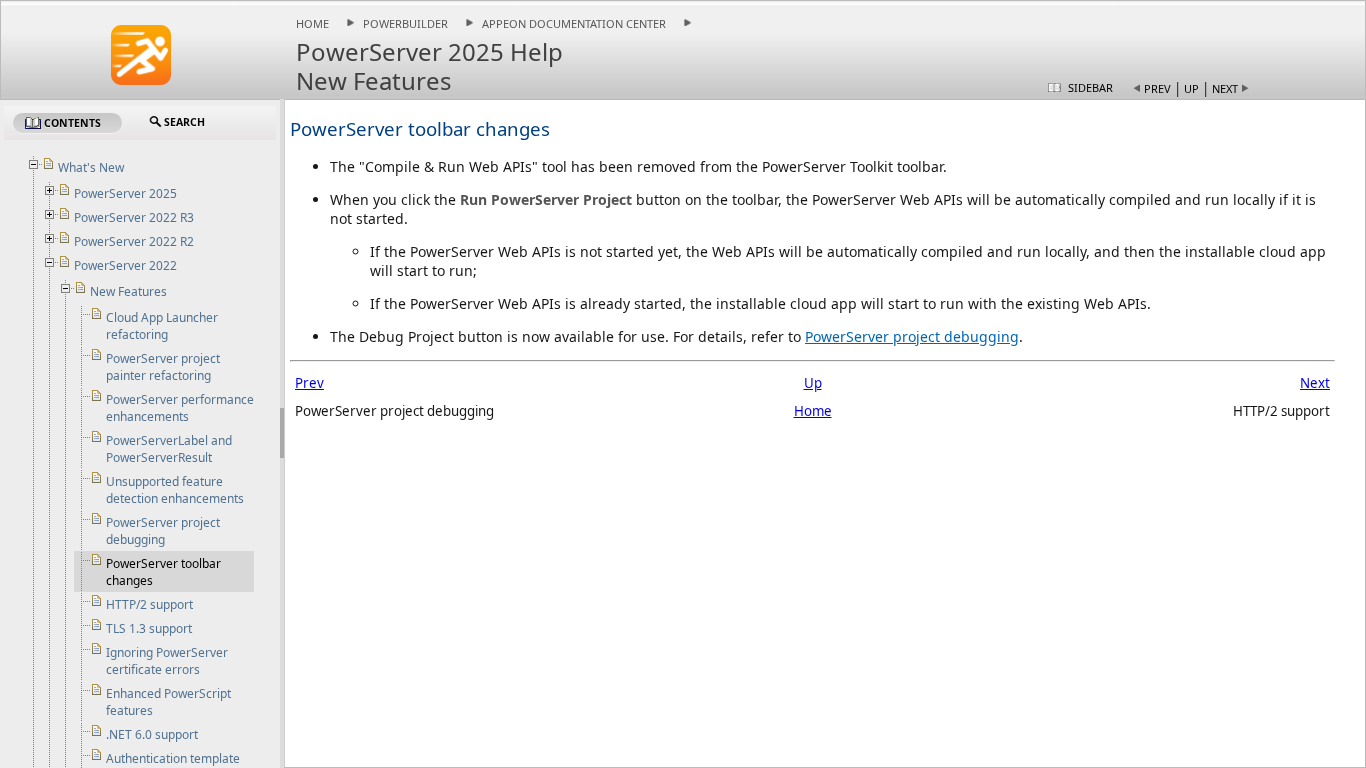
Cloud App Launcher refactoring (162, 326)
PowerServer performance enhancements (180, 408)
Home (312, 23)
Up (1191, 88)
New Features (128, 291)
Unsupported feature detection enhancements (175, 490)
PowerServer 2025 (125, 193)
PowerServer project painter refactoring (163, 367)
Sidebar (1090, 87)
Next (1225, 88)
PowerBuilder (405, 23)
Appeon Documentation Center (574, 23)
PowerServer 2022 (125, 265)
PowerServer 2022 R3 (134, 217)
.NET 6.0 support (152, 734)
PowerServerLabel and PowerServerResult (169, 449)
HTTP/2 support (149, 604)
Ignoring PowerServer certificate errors (167, 661)
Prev (1157, 88)
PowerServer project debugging (912, 336)
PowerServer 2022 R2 (134, 241)
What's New (91, 167)
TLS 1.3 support (149, 628)
